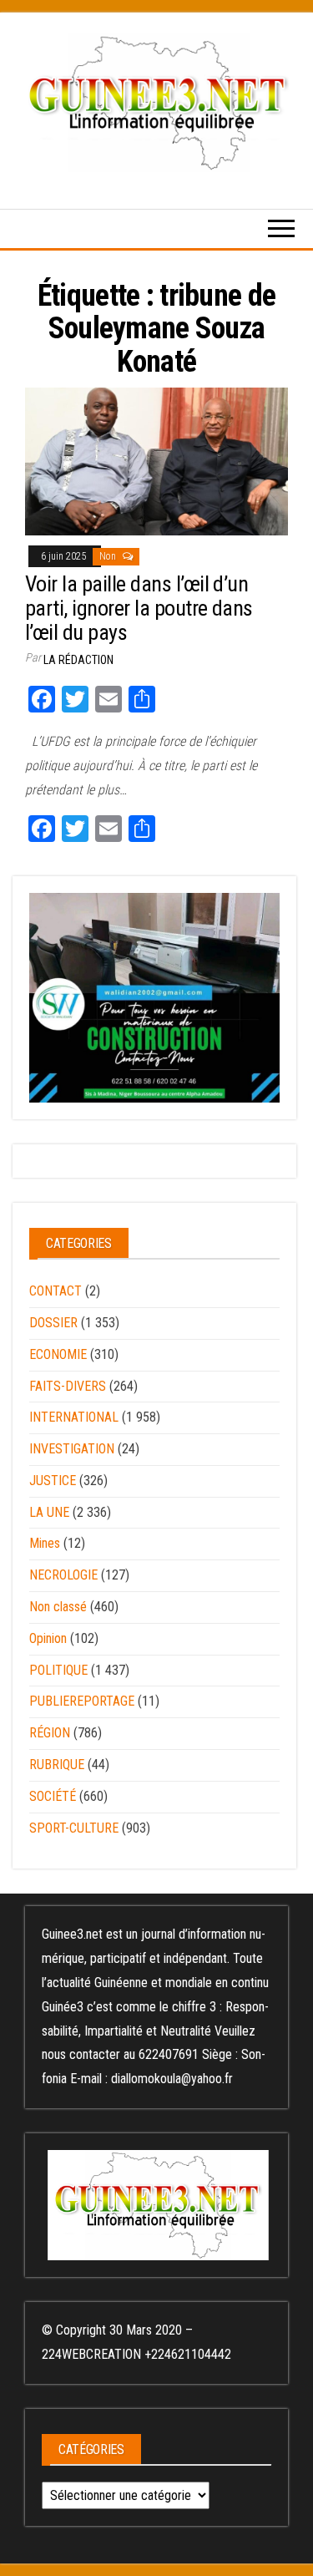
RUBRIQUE (57, 1765)
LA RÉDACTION (78, 660)
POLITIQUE (58, 1670)
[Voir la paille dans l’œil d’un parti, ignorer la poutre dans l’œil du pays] (156, 460)
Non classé (58, 1607)
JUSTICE (53, 1481)
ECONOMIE (58, 1354)
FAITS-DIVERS (68, 1386)
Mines (45, 1543)
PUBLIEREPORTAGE (82, 1701)
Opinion (48, 1638)
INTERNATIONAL (74, 1417)
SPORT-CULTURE (74, 1828)
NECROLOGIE (63, 1575)
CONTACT (56, 1291)
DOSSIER (53, 1323)
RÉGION (50, 1733)
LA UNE (49, 1512)
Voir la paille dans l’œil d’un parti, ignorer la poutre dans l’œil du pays (139, 608)
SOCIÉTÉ (53, 1796)
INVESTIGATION (72, 1449)
